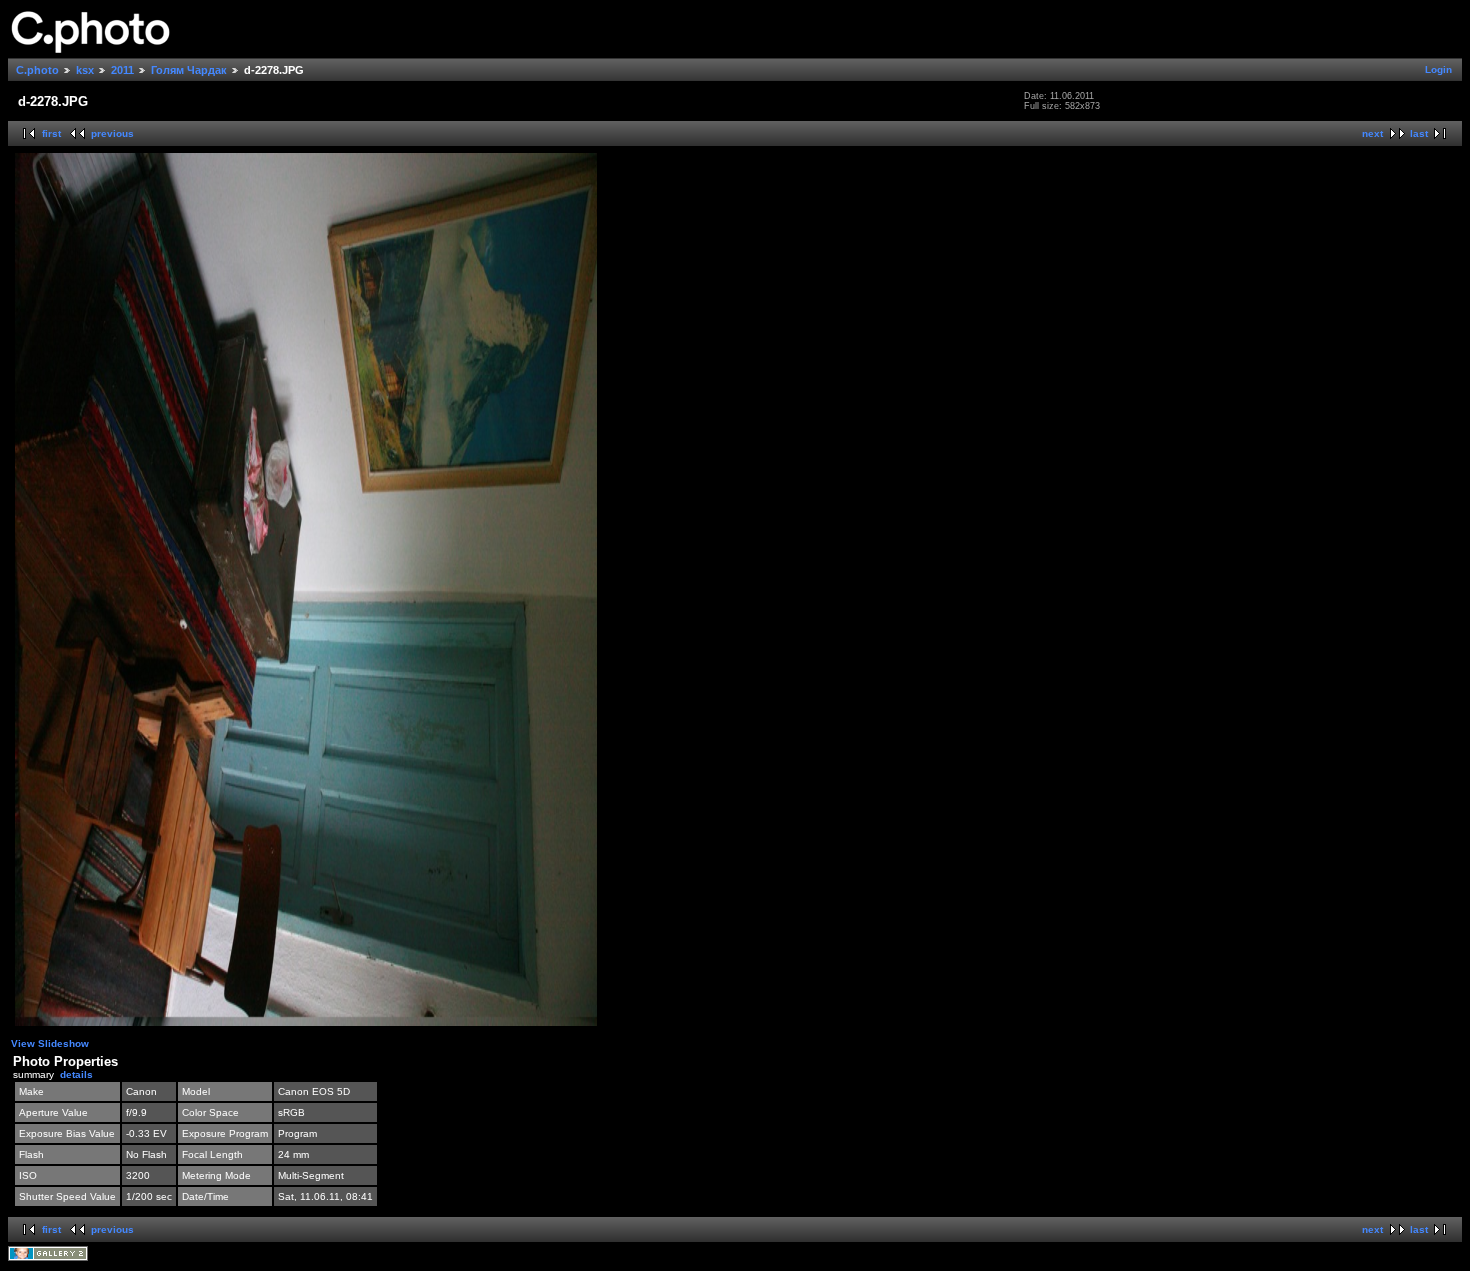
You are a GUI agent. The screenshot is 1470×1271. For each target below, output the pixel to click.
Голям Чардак (189, 70)
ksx (85, 70)
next (1372, 133)
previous (112, 133)
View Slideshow (50, 1043)
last (1419, 133)
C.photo (37, 70)
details (76, 1074)
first (51, 133)
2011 (122, 70)
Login (1438, 69)
